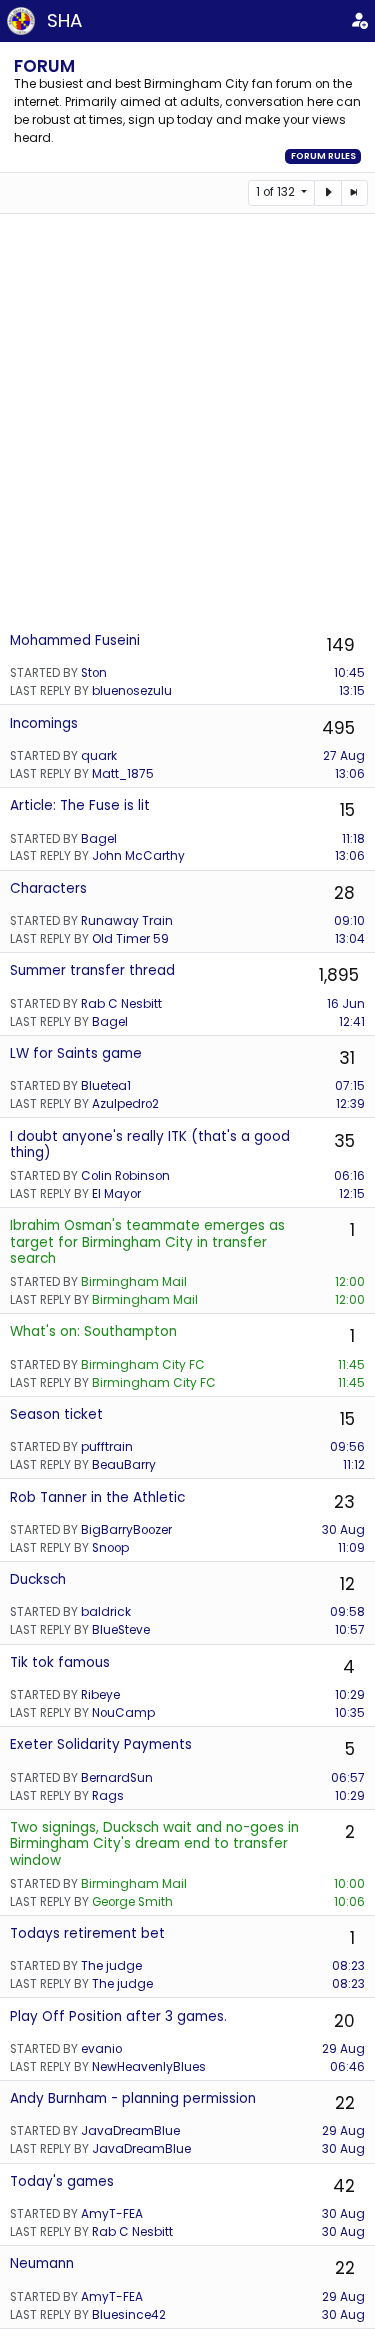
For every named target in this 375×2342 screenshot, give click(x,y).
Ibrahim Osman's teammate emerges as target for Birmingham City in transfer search (147, 1242)
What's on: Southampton (93, 1331)
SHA (64, 20)
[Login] (359, 21)
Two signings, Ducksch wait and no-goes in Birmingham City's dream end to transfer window (154, 1844)
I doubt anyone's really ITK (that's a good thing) (150, 1144)
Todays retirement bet (87, 1933)
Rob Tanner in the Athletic (97, 1497)
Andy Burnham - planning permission (133, 2098)
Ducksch (38, 1579)
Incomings (44, 723)
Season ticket (56, 1414)
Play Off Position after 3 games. (118, 2016)
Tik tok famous (60, 1662)
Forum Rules (323, 156)
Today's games (62, 2181)
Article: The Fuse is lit (80, 805)
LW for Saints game (76, 1053)
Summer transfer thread (92, 970)
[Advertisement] (187, 421)
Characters (48, 888)
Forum (44, 66)
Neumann (42, 2263)
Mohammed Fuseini (75, 640)
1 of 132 (277, 192)
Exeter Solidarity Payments (101, 1744)
